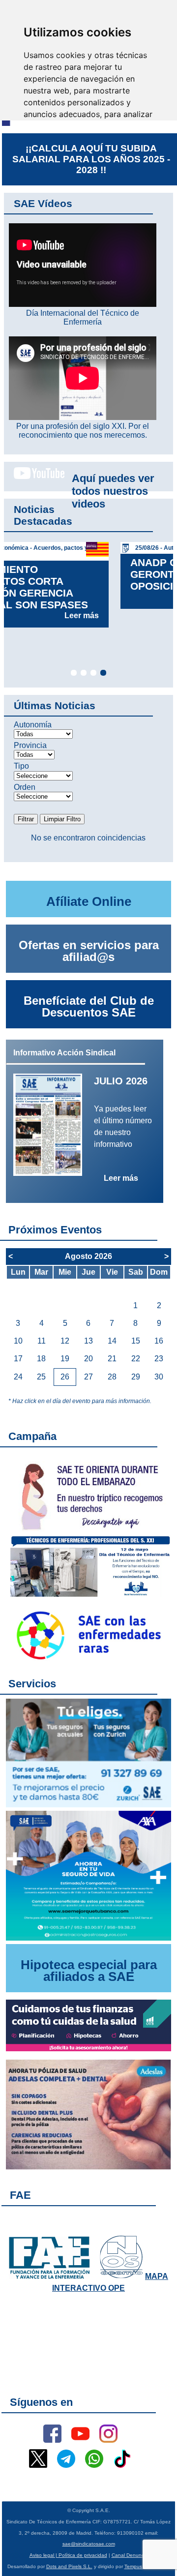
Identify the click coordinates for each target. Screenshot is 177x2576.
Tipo (21, 766)
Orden (25, 787)
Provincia (30, 745)
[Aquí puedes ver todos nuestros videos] (34, 477)
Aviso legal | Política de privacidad (68, 2555)
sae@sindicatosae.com (89, 2544)
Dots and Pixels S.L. (69, 2566)
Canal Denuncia (130, 2555)
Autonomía (33, 725)
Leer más (140, 597)
